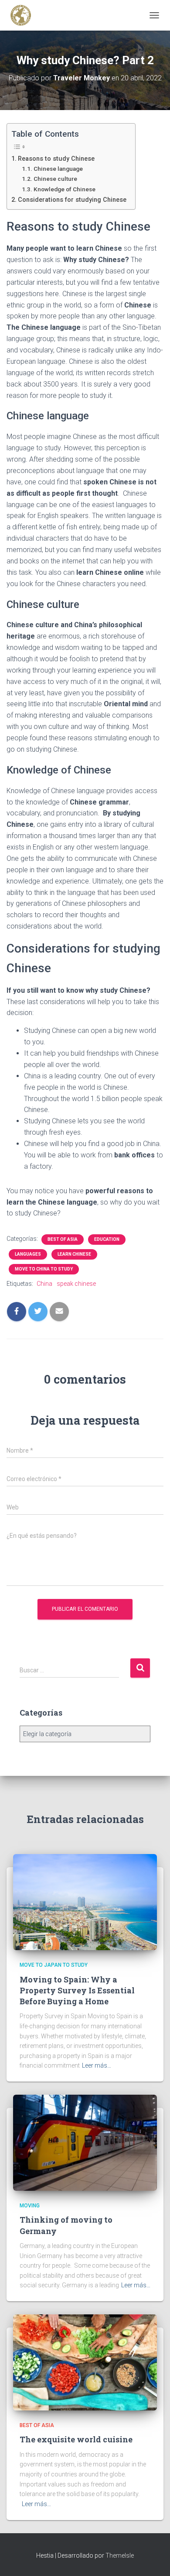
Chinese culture (55, 179)
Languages (28, 1254)
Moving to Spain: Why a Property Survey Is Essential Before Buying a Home (77, 1990)
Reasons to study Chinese (56, 159)
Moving (30, 2206)
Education (107, 1239)
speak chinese (76, 1284)
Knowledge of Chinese (65, 189)
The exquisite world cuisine (76, 2439)
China (44, 1284)
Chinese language (58, 169)
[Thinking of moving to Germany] (85, 2142)
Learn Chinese (74, 1254)
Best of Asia (63, 1239)
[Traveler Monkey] (24, 15)
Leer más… (97, 2065)
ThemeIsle (120, 2555)
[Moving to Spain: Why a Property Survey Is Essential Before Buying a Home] (85, 1902)
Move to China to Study (44, 1269)
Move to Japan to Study (54, 1965)
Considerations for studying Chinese (72, 200)
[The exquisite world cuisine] (85, 2362)
